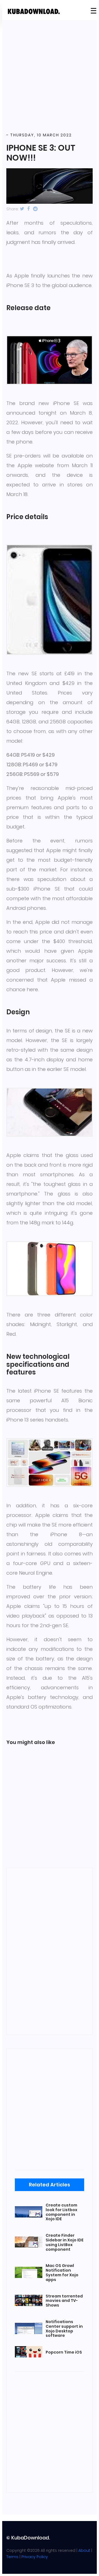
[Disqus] (50, 1950)
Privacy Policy (35, 2557)
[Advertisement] (50, 76)
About (84, 2550)
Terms (12, 2557)
